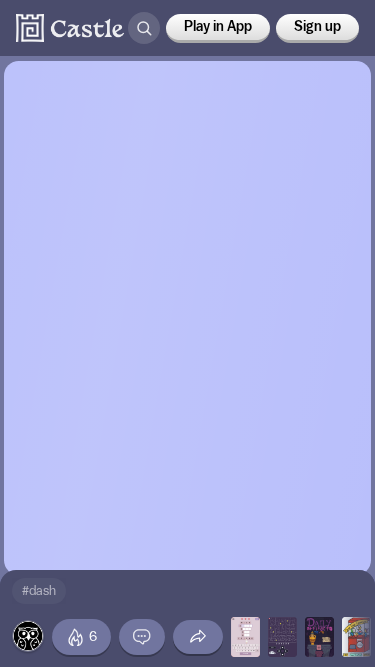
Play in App (218, 27)
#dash (39, 590)
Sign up (317, 27)
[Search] (144, 28)
